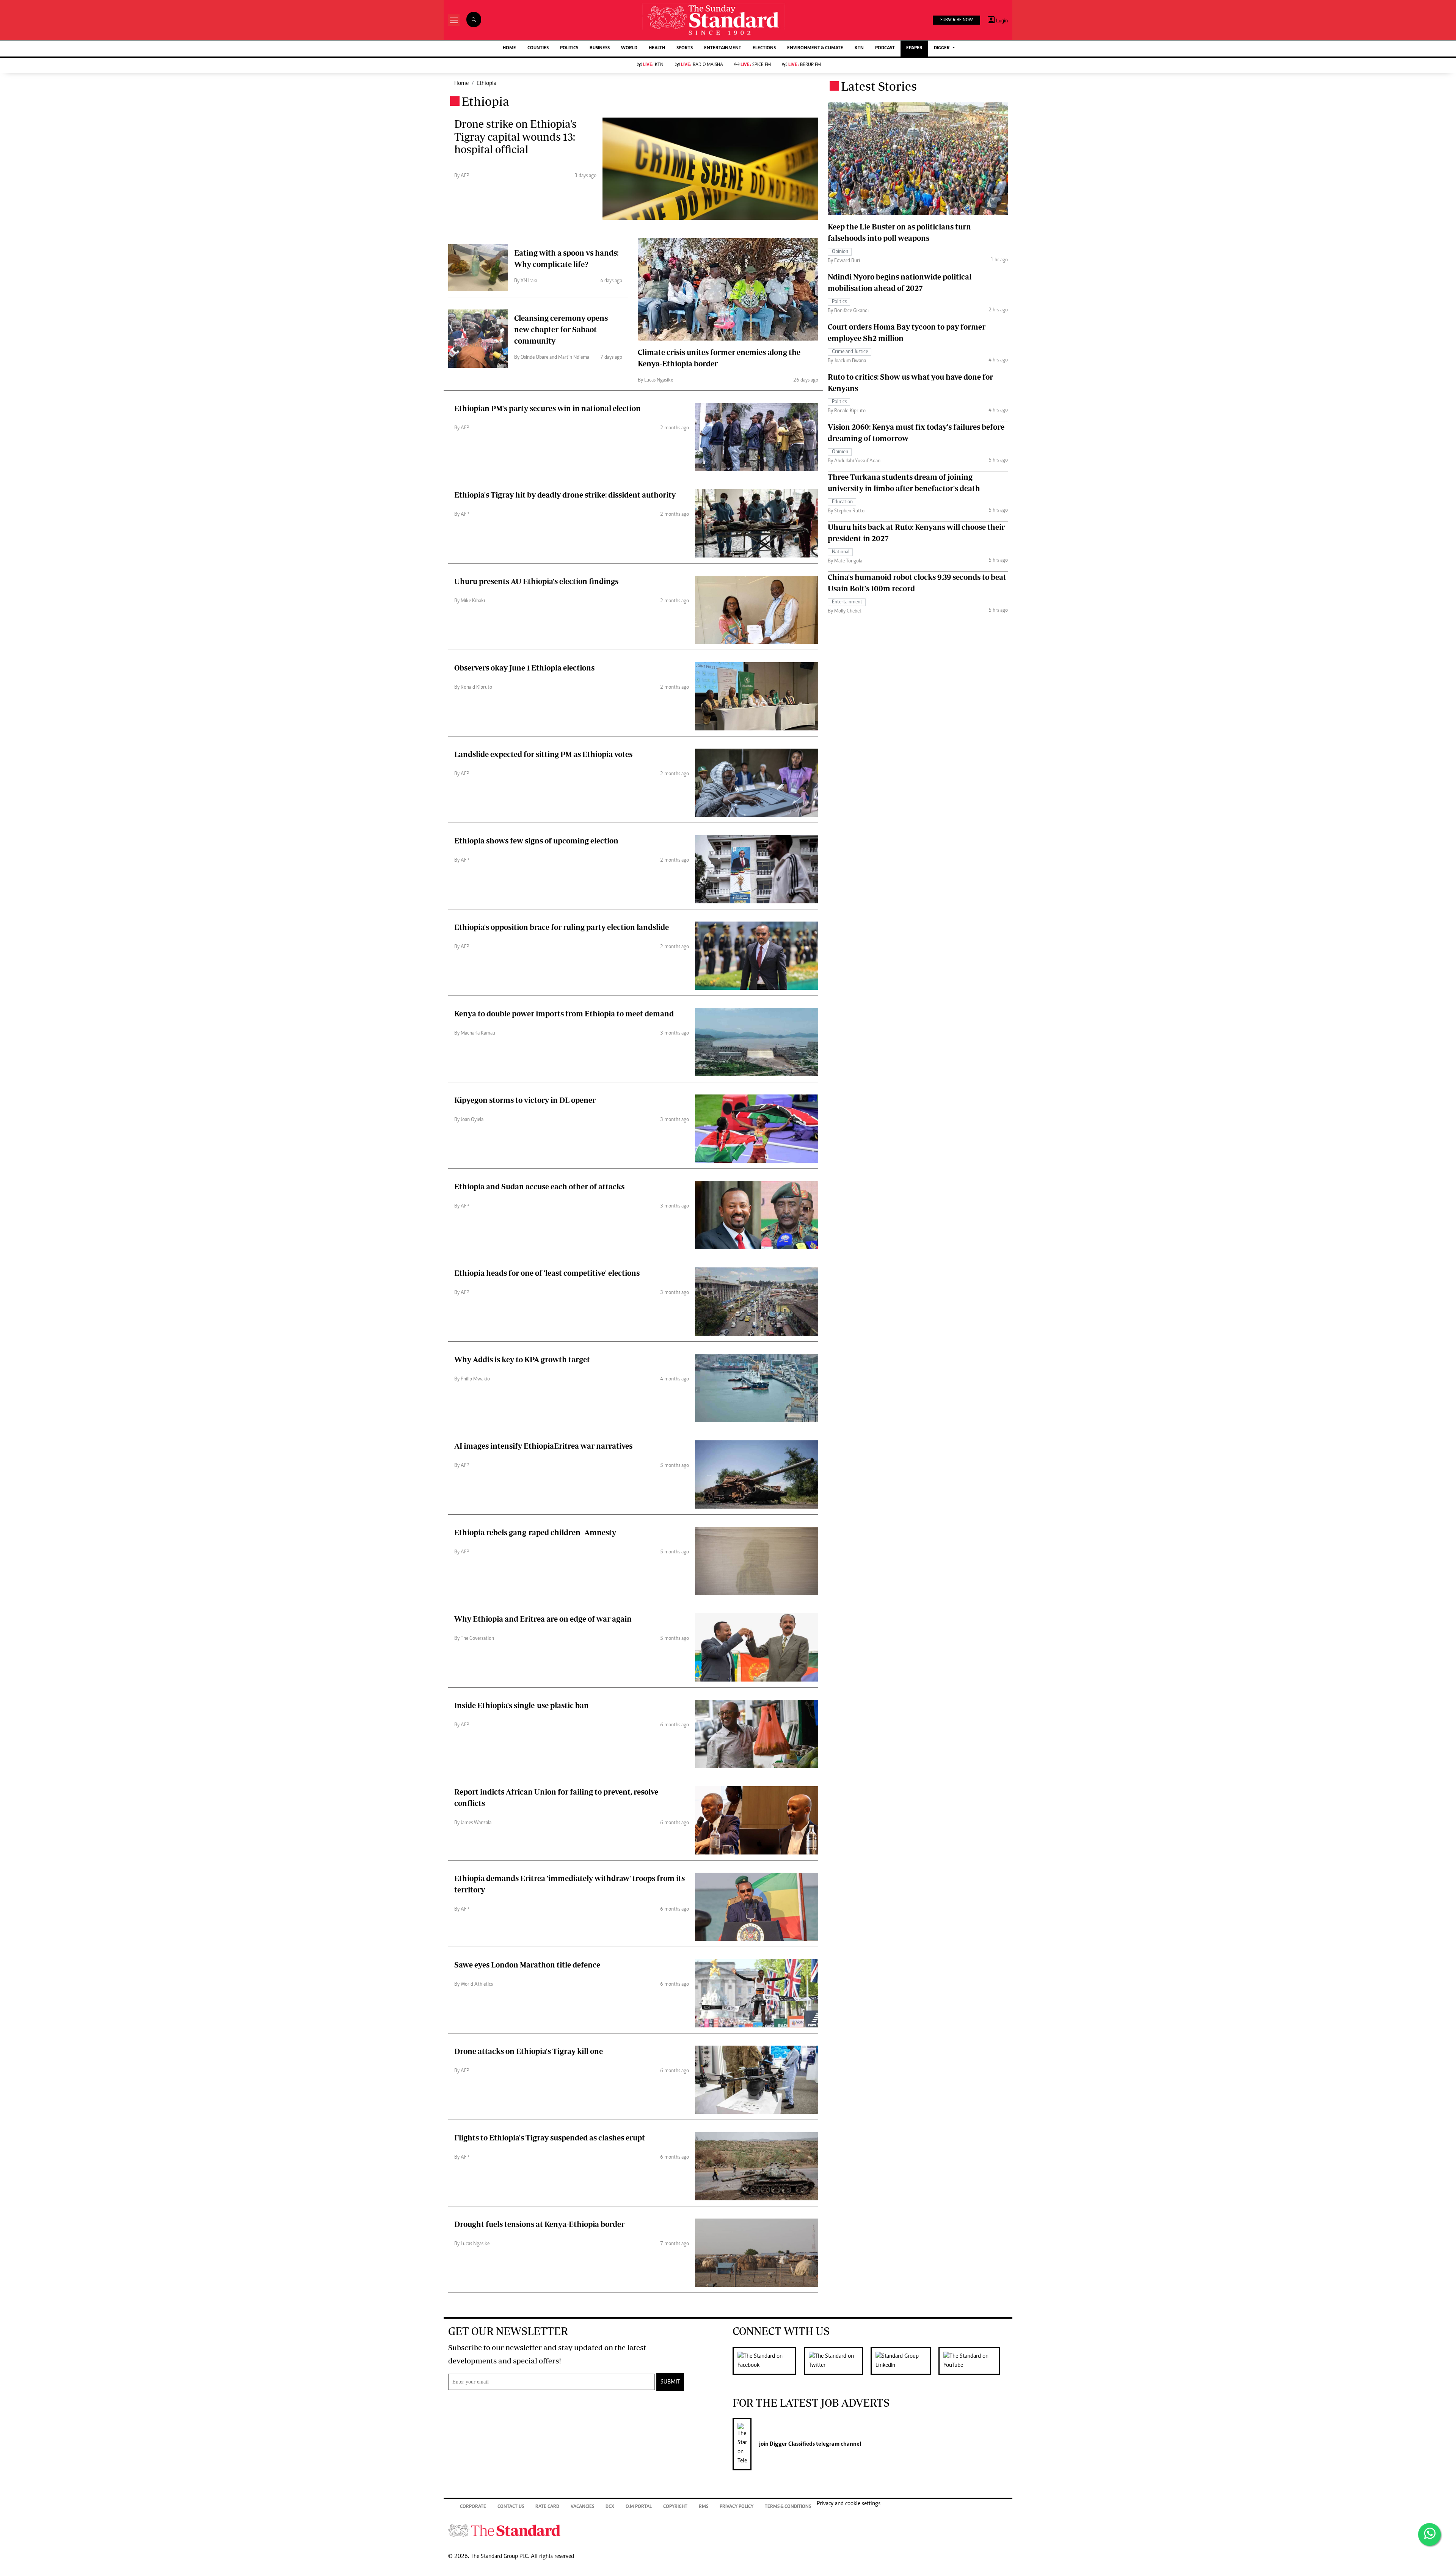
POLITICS (569, 48)
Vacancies (582, 2507)
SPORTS (685, 48)
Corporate (473, 2507)
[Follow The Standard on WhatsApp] (1429, 2534)
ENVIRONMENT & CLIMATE (815, 48)
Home (461, 83)
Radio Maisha (702, 65)
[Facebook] (768, 2361)
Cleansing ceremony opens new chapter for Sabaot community (561, 329)
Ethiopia (486, 83)
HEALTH (657, 48)
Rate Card (547, 2507)
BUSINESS (600, 48)
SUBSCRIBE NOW (956, 20)
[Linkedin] (905, 2361)
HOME (509, 48)
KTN (859, 48)
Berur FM (805, 65)
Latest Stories (879, 86)
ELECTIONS (764, 48)
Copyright (675, 2507)
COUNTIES (538, 48)
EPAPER (914, 48)
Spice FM (756, 65)
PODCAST (885, 48)
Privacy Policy (737, 2507)
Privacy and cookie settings (849, 2504)
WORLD (629, 48)
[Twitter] (837, 2361)
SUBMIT (670, 2382)
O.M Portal (639, 2507)
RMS (704, 2507)
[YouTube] (973, 2361)
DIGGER (942, 48)
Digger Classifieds (792, 2444)
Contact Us (511, 2507)
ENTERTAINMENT (723, 48)
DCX (610, 2507)
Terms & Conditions (788, 2507)
